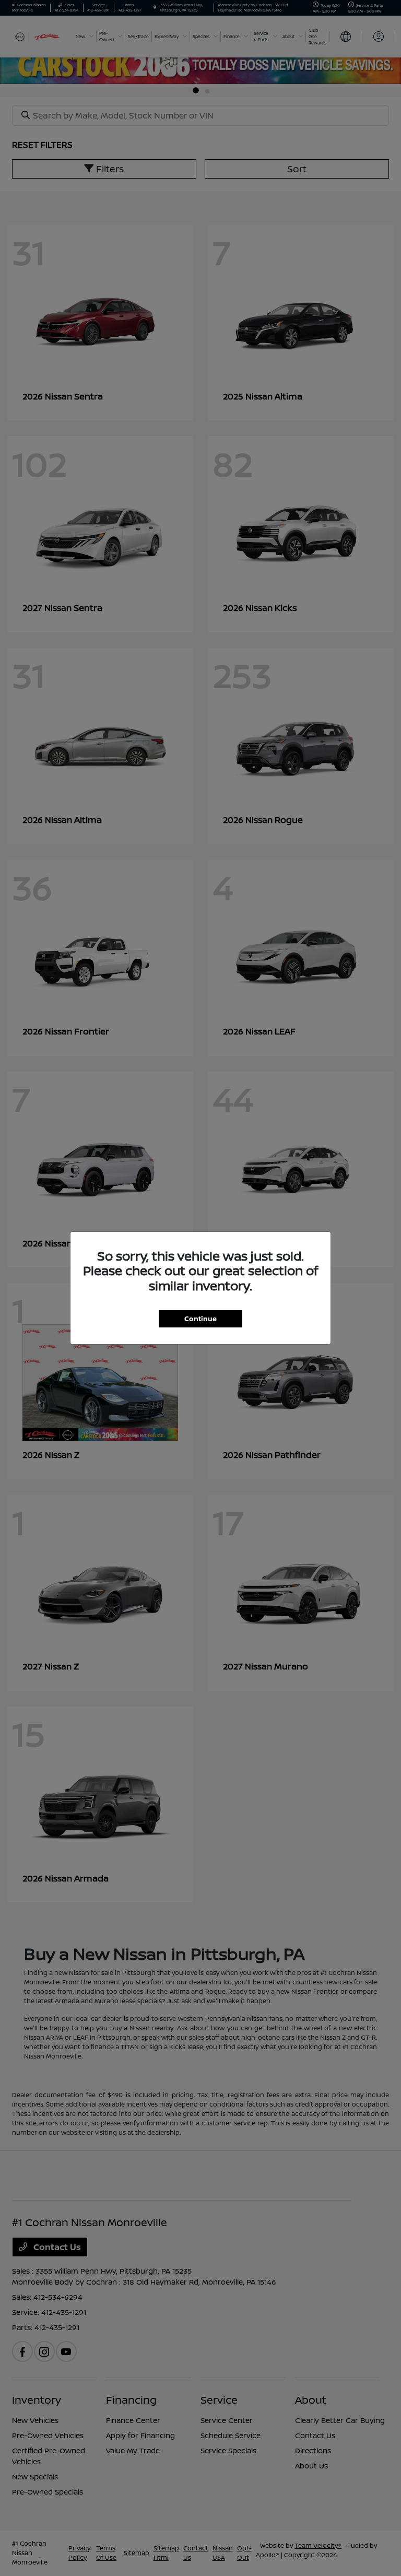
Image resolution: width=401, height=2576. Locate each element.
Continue (200, 1319)
